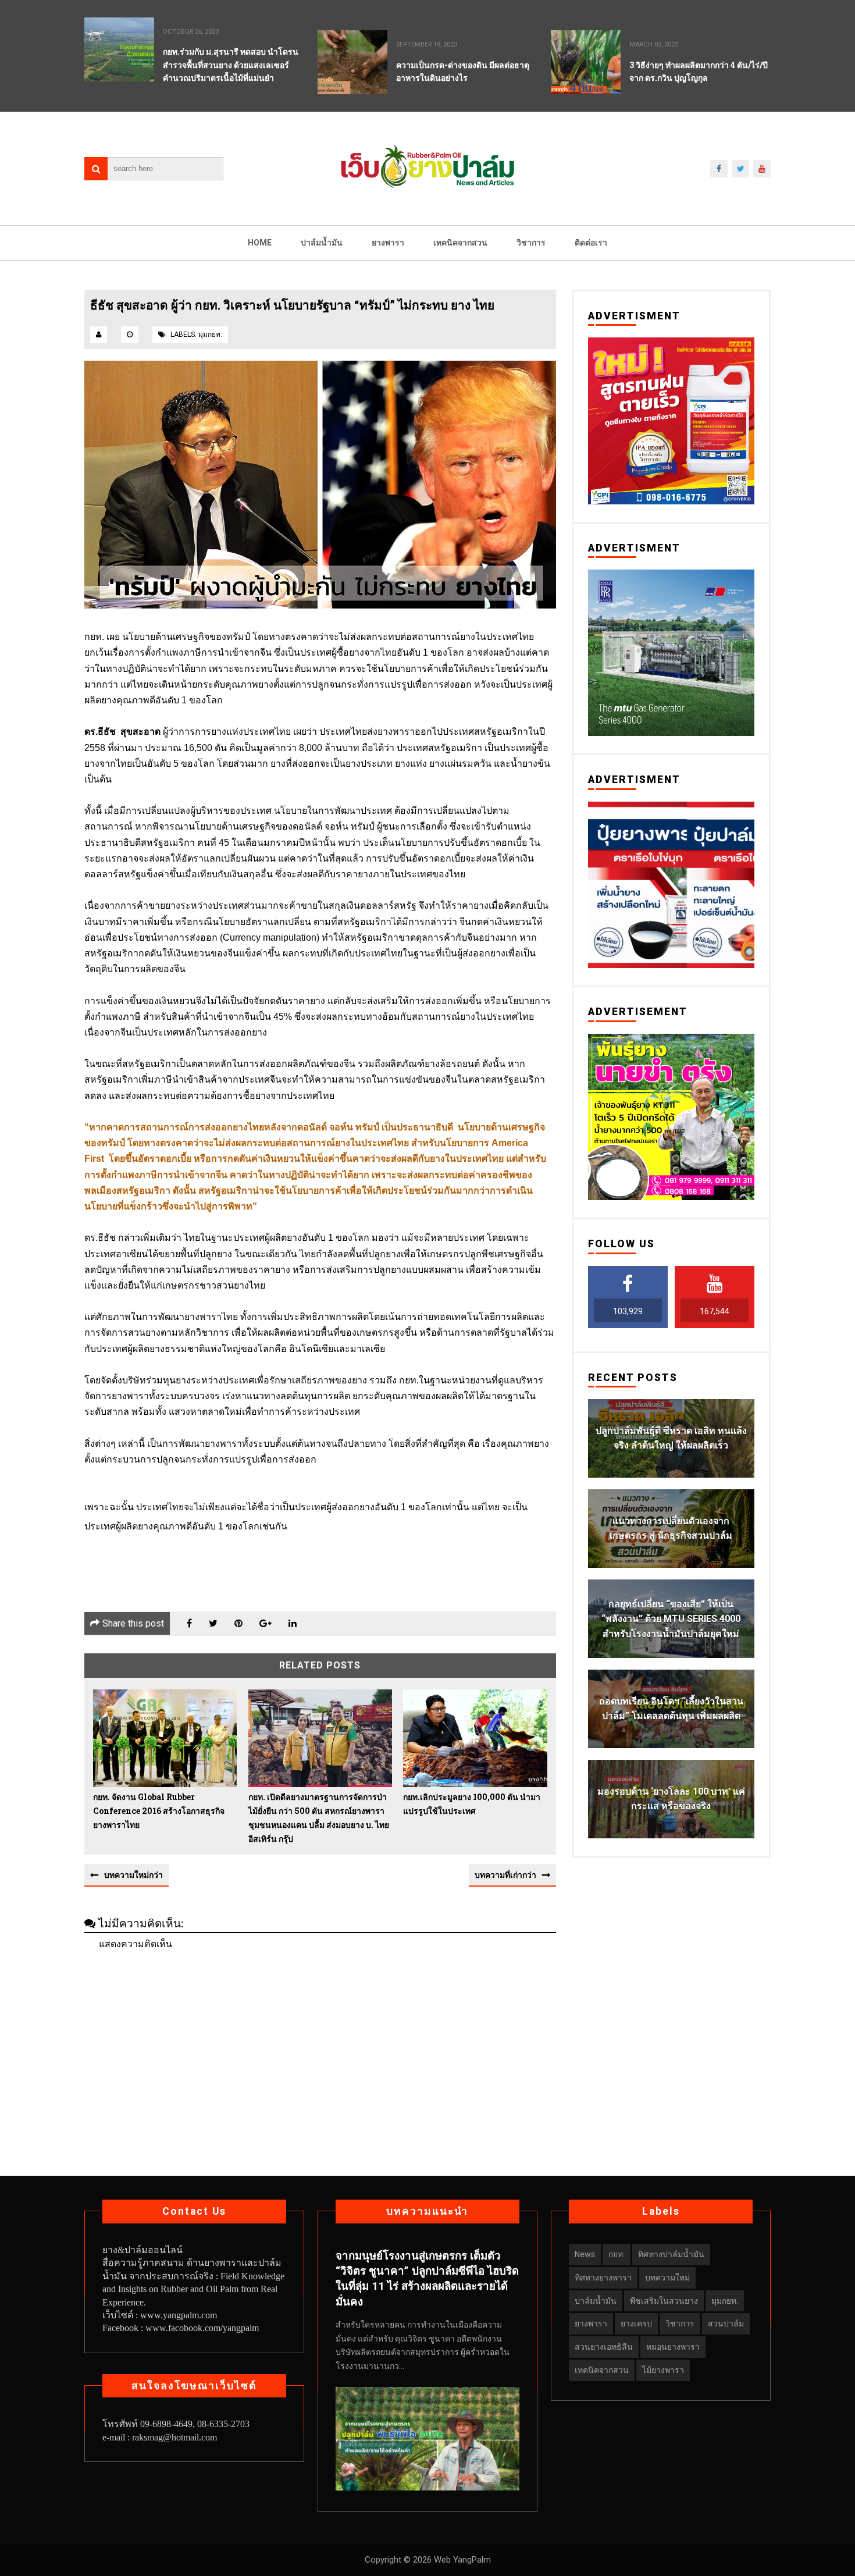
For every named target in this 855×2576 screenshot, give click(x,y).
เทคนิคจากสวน (460, 243)
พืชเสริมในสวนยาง (664, 2301)
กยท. (617, 2254)
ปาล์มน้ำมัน (322, 243)
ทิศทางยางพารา (603, 2278)
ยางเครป (636, 2324)
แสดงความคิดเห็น (136, 1944)
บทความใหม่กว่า (133, 1875)
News (585, 2254)
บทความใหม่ (667, 2278)
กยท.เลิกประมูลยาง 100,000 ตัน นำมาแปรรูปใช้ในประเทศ (472, 1804)
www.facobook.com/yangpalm (202, 2328)
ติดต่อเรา (591, 243)
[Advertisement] (320, 2042)
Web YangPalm (461, 2560)
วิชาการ (531, 243)
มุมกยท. (210, 335)
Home (260, 243)
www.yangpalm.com (179, 2315)
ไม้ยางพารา (663, 2370)
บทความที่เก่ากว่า (505, 1875)
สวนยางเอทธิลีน (604, 2347)
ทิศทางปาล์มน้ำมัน (671, 2254)
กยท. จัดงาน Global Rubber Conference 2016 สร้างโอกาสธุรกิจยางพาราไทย (159, 1811)
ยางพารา (388, 243)
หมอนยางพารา (673, 2347)
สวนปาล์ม (726, 2324)
